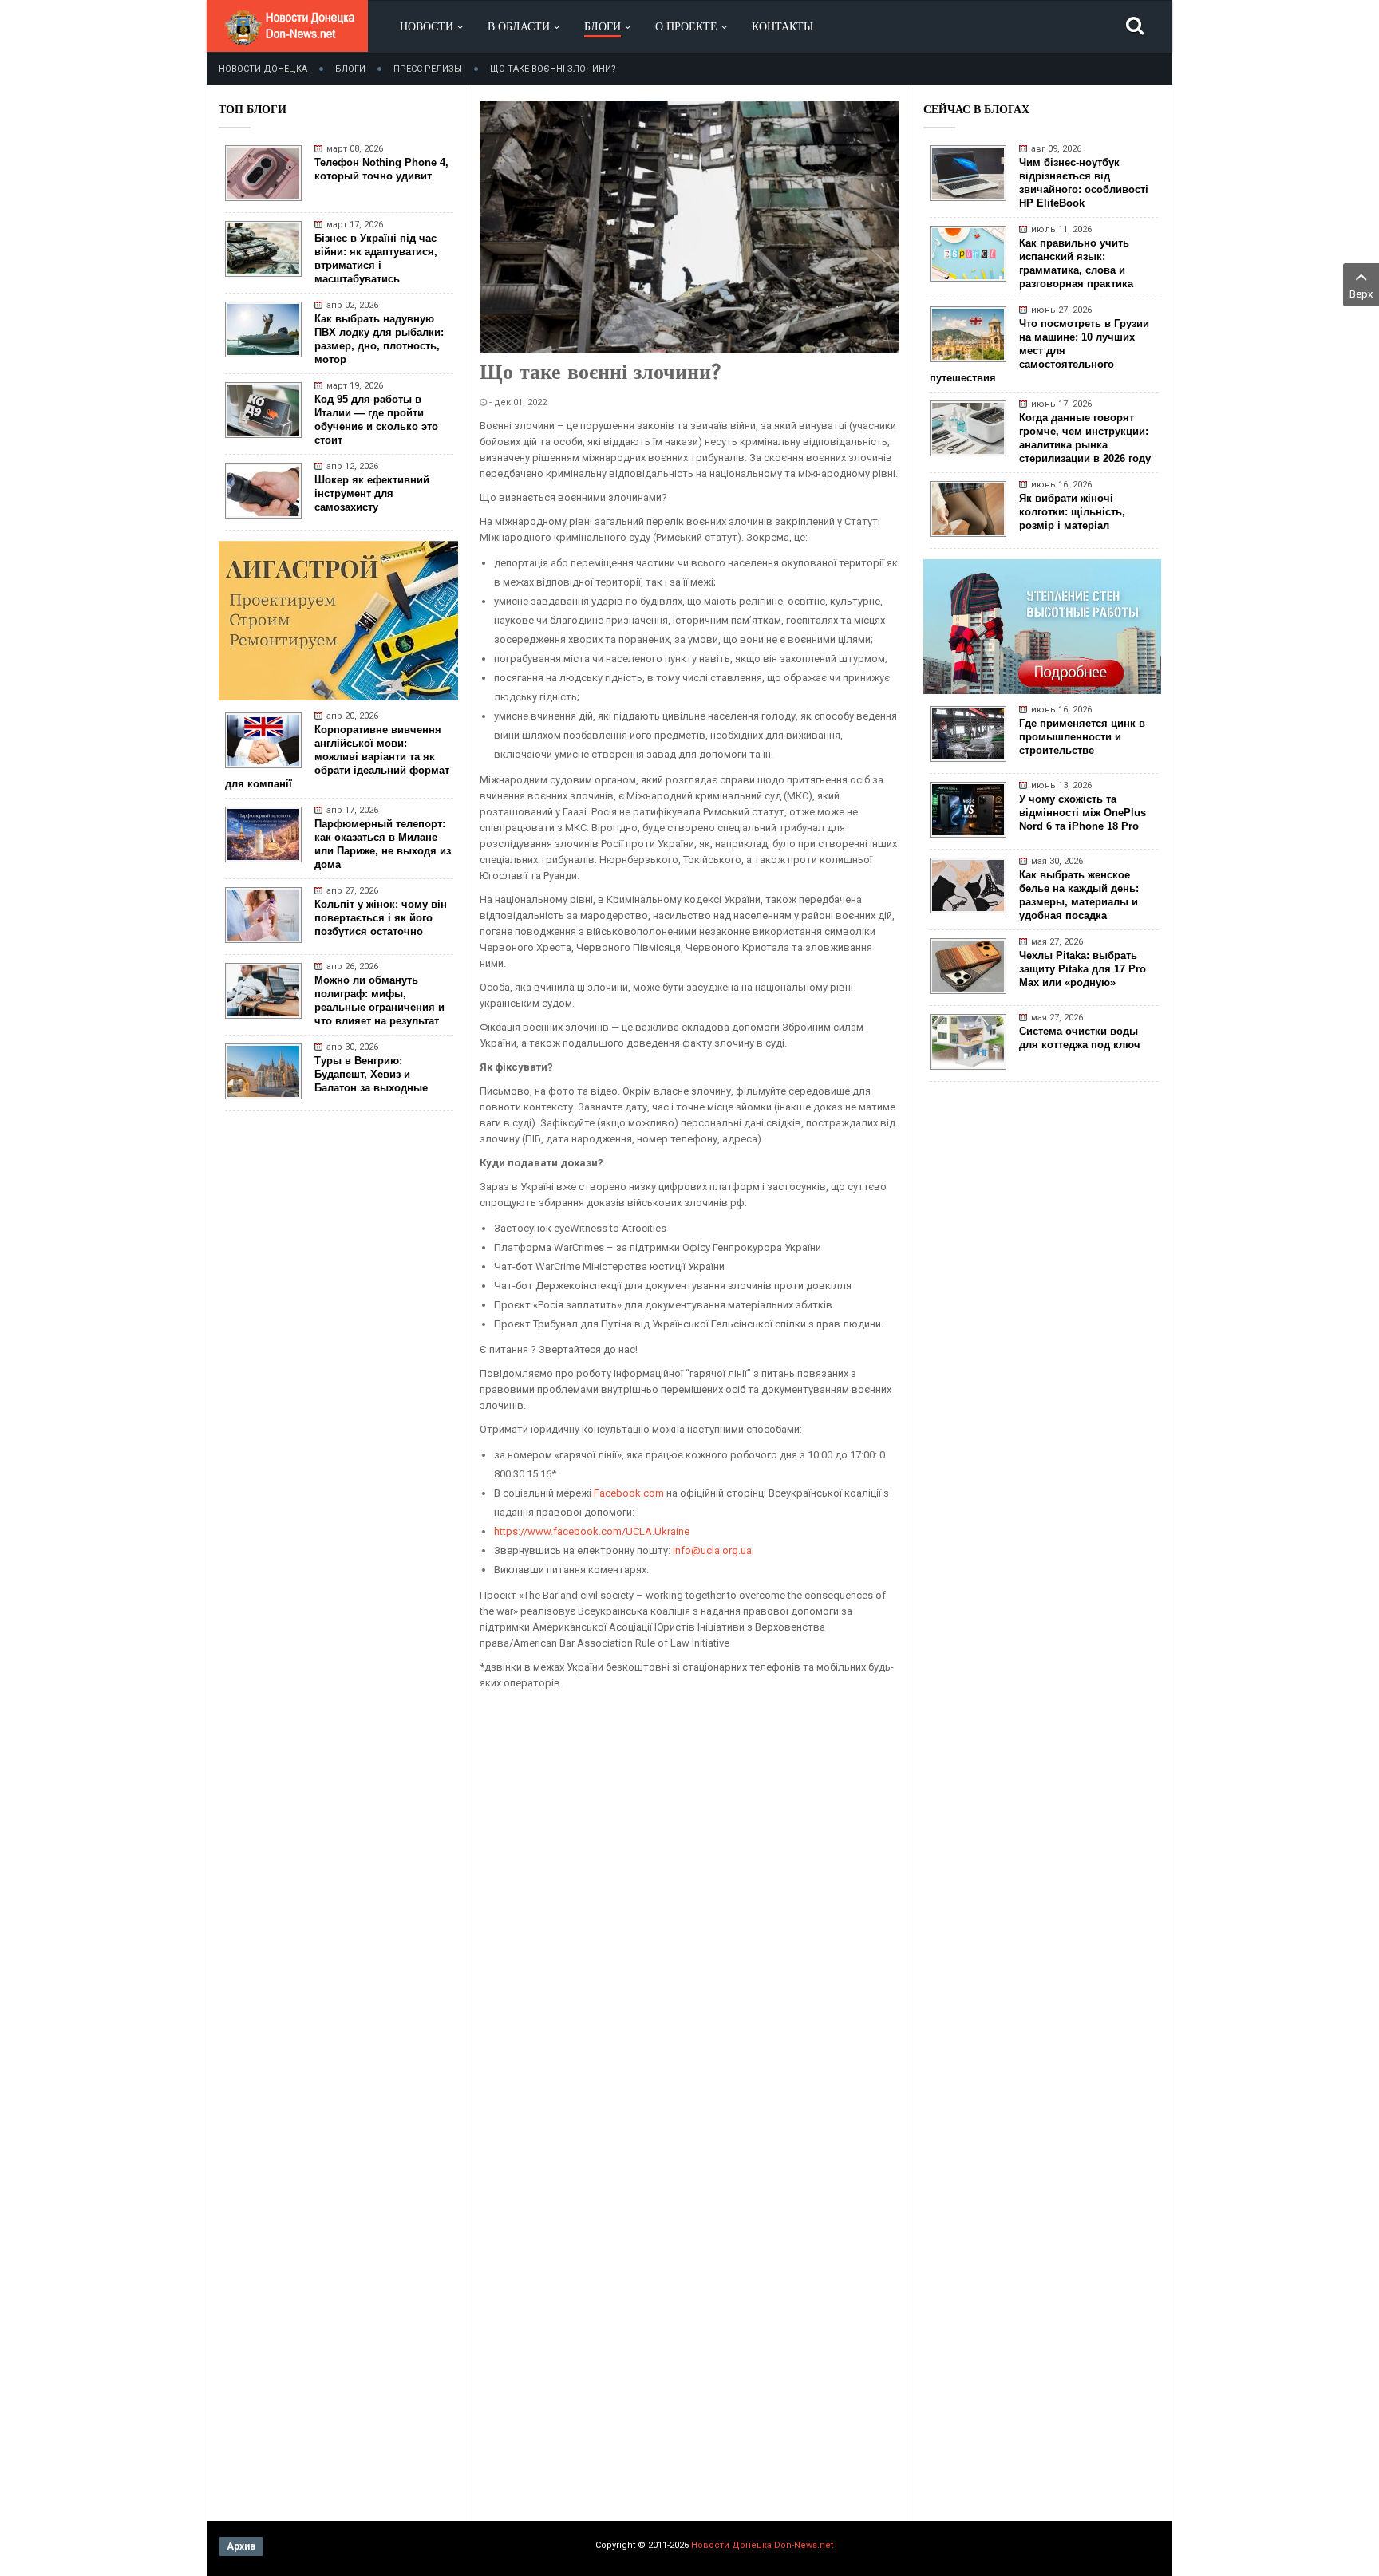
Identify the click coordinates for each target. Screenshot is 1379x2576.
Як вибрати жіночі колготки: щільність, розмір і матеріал (1072, 512)
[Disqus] (690, 1899)
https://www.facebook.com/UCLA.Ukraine (592, 1531)
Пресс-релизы (428, 69)
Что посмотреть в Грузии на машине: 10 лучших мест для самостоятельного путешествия (1039, 351)
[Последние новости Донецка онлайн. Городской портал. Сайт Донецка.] (289, 40)
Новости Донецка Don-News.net (762, 2545)
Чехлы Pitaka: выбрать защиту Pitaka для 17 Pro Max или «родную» (1083, 969)
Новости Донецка (263, 69)
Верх (1361, 294)
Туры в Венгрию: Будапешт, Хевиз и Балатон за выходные (371, 1074)
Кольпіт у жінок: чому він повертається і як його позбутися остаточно (381, 918)
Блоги (350, 69)
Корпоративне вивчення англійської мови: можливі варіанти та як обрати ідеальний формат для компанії (337, 757)
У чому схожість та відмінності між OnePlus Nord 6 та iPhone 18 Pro (1083, 813)
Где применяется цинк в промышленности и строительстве (1082, 737)
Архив (241, 2546)
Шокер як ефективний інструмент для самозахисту (372, 493)
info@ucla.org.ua (712, 1550)
